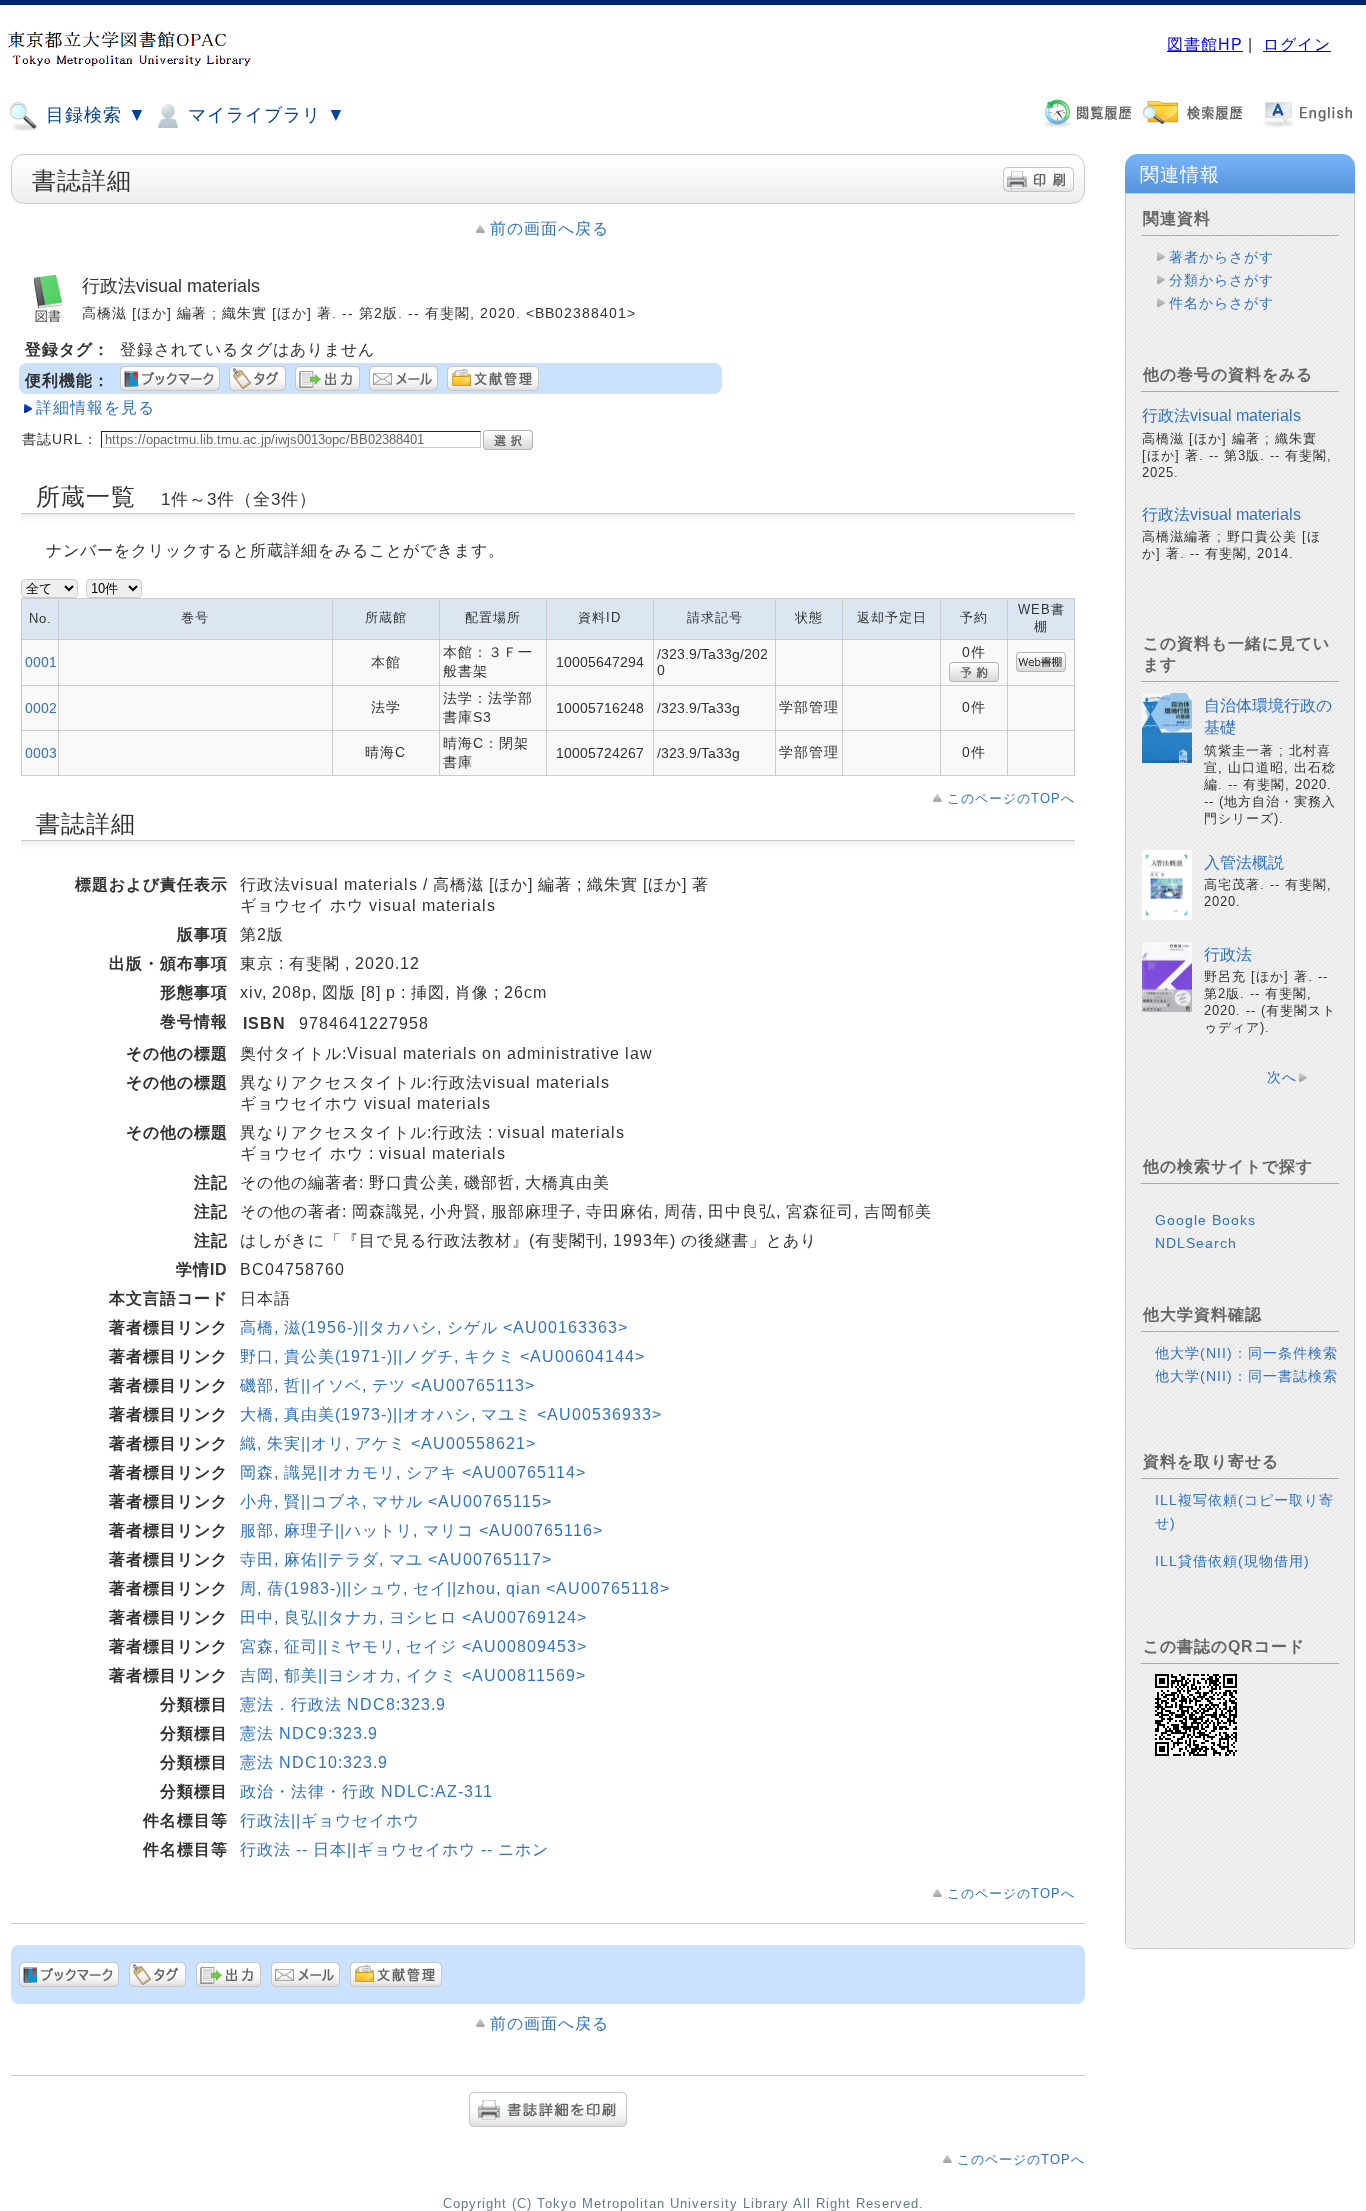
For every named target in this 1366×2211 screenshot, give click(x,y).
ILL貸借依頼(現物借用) (1232, 1561)
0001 (41, 662)
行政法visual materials (1221, 415)
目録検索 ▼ (93, 115)
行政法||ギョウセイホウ (330, 1820)
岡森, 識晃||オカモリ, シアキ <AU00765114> (413, 1472)
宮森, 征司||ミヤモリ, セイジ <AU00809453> (413, 1646)
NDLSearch (1196, 1243)
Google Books (1205, 1220)
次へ (1282, 1077)
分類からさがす (1221, 280)
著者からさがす (1221, 257)
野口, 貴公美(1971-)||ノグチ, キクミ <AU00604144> (442, 1356)
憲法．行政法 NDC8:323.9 (343, 1704)
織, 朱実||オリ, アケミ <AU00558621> (388, 1443)
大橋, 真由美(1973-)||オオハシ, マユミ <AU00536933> (451, 1414)
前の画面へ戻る (549, 228)
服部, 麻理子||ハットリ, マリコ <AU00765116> (421, 1530)
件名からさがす (1221, 303)
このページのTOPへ (1011, 798)
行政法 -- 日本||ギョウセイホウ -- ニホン (394, 1849)
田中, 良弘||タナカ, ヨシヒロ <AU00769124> (413, 1617)
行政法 (1228, 954)
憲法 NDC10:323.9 (314, 1762)
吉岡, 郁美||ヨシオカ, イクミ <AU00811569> (413, 1675)
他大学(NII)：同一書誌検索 (1246, 1376)
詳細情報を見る (95, 407)
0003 (41, 753)
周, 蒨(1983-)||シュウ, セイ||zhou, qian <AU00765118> (455, 1588)
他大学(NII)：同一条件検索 (1246, 1353)
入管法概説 (1244, 862)
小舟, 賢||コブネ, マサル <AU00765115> (396, 1501)
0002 (41, 708)
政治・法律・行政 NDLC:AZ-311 (366, 1791)
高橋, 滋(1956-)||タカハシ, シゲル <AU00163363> (434, 1327)
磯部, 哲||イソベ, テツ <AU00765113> (387, 1385)
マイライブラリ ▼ (264, 115)
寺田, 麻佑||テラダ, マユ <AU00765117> (396, 1559)
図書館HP (1205, 44)
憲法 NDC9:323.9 (309, 1733)
